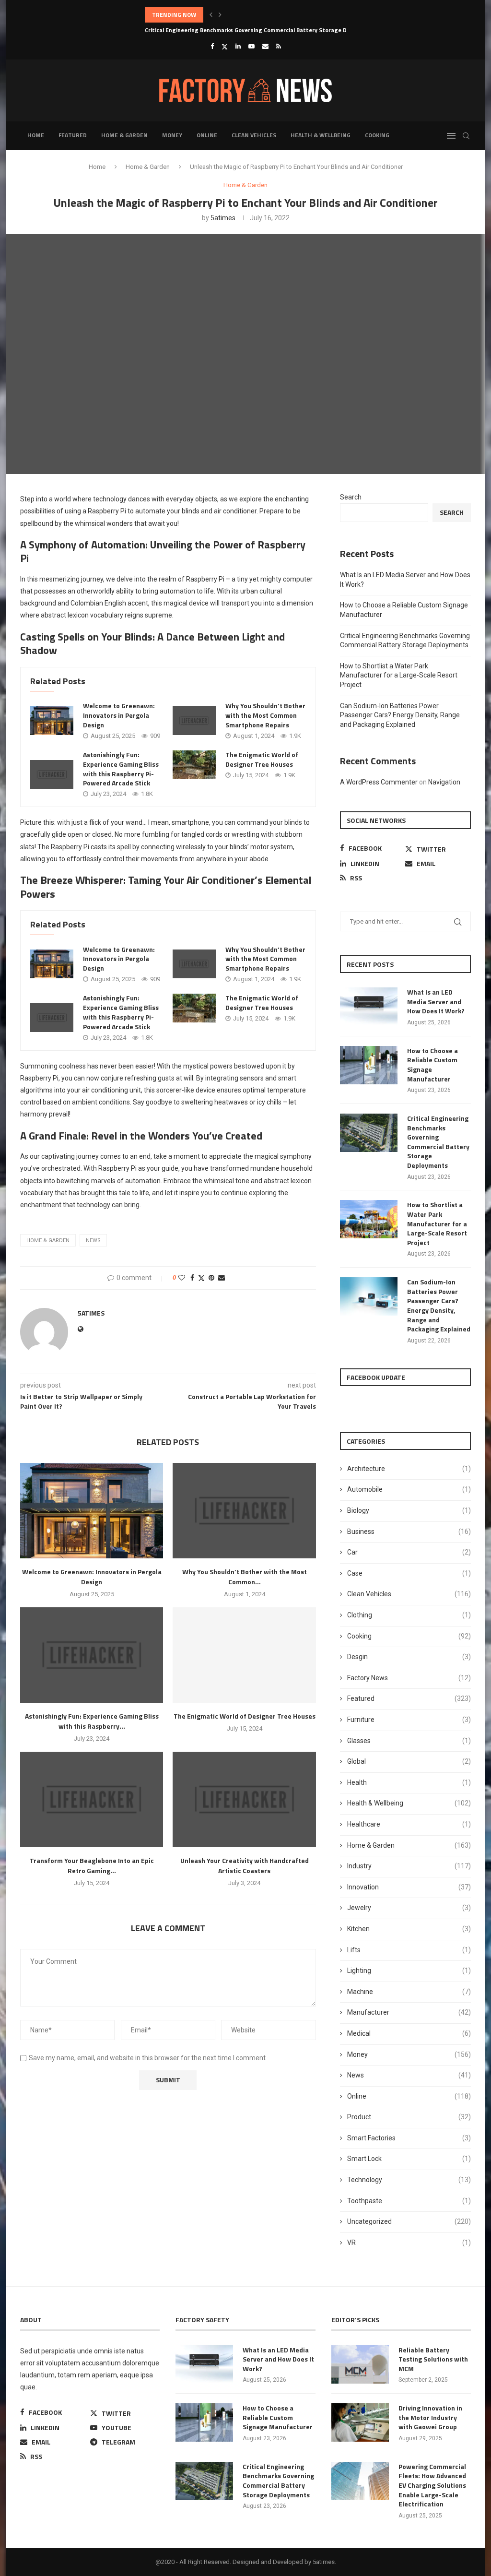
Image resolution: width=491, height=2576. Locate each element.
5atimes (223, 218)
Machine (409, 1992)
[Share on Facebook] (192, 1278)
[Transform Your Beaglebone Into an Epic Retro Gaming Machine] (92, 1799)
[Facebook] (212, 46)
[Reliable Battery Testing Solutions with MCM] (360, 2364)
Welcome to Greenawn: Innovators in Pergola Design (119, 715)
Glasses (409, 1741)
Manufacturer (409, 2012)
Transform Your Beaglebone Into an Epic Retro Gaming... (92, 1865)
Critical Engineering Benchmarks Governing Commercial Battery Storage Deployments (262, 15)
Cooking (377, 135)
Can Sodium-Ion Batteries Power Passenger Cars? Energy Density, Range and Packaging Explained (400, 715)
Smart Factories (409, 2138)
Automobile (409, 1489)
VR (409, 2243)
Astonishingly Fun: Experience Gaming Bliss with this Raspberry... (92, 1721)
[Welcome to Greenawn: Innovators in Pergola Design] (52, 721)
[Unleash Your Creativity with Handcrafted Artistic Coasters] (244, 1799)
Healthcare (409, 1824)
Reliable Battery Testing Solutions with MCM (433, 2359)
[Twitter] (225, 47)
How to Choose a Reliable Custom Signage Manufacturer (433, 1065)
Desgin (409, 1657)
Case (409, 1573)
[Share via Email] (222, 1278)
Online (207, 135)
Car (409, 1552)
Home (36, 135)
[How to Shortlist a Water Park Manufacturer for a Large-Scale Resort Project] (369, 1219)
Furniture (409, 1720)
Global (409, 1761)
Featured (73, 135)
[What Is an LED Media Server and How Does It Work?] (369, 1007)
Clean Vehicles (254, 135)
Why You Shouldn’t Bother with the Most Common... (245, 1577)
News (409, 2075)
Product (409, 2117)
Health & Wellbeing (321, 135)
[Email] (265, 46)
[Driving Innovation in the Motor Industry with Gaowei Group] (360, 2422)
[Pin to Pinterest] (211, 1278)
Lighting (409, 1971)
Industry (409, 1866)
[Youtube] (251, 46)
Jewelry (409, 1908)
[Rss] (279, 46)
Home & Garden (124, 135)
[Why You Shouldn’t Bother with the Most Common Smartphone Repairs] (194, 721)
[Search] (466, 136)
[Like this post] (182, 1278)
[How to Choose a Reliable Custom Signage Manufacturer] (369, 1065)
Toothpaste (409, 2201)
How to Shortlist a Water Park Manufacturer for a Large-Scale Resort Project (399, 675)
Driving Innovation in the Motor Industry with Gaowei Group (430, 2417)
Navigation (444, 782)
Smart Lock (409, 2159)
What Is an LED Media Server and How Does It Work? (436, 1002)
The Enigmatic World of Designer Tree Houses (262, 759)
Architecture (409, 1469)
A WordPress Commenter (379, 782)
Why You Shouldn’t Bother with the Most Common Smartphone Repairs (265, 715)
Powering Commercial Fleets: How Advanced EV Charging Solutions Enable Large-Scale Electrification (432, 2485)
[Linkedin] (238, 46)
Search (351, 497)
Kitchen (409, 1929)
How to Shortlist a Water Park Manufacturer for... (213, 30)
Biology (409, 1510)
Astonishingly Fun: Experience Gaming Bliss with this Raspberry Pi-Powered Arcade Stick (121, 769)
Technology (409, 2180)
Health (409, 1782)
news (93, 1241)
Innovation (409, 1887)
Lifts (409, 1950)
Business (409, 1531)
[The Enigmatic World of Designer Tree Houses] (194, 765)
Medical (409, 2033)
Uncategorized (409, 2221)
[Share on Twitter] (201, 1278)
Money (172, 135)
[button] (211, 15)
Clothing (409, 1615)
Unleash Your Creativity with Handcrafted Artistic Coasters (245, 1865)
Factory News (409, 1678)
